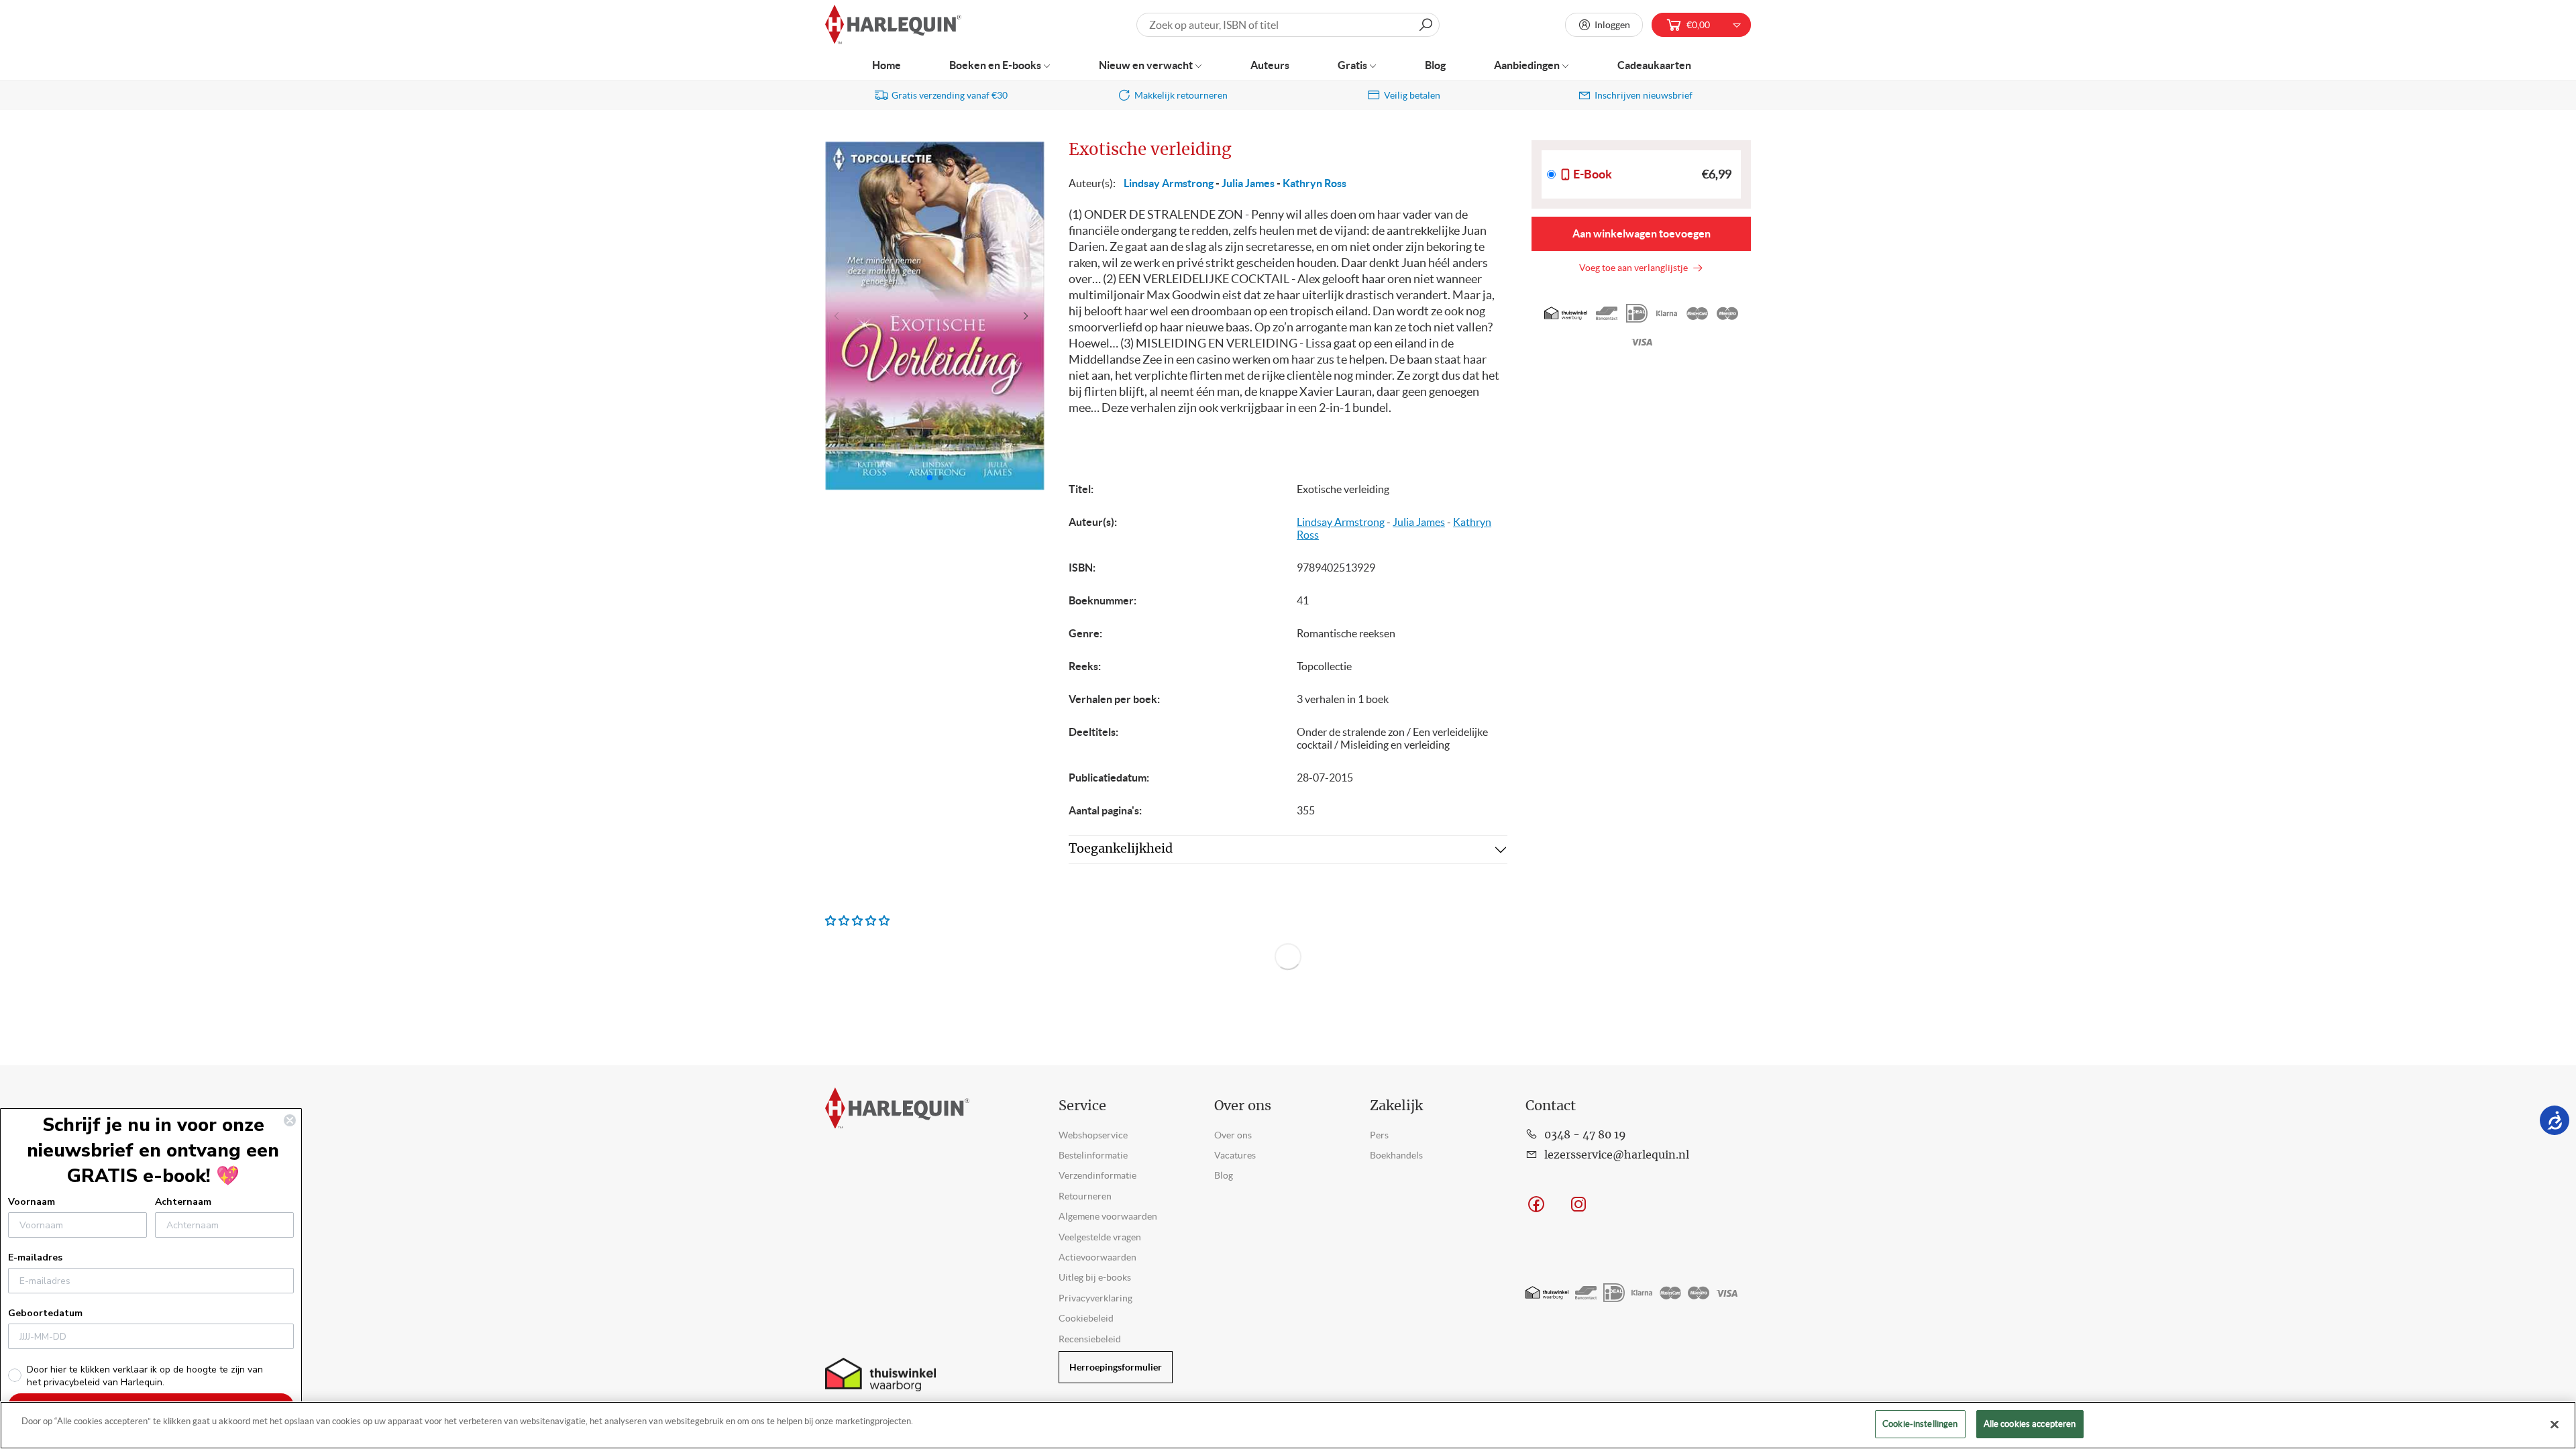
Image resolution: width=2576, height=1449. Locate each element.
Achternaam (183, 1202)
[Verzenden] (1426, 25)
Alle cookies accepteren (2030, 1424)
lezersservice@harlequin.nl (1617, 1155)
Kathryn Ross (1314, 183)
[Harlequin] (893, 25)
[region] (1288, 1425)
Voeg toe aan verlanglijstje (1635, 268)
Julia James (1248, 183)
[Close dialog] (290, 1120)
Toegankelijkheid (1121, 849)
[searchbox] (1288, 25)
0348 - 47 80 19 (1585, 1135)
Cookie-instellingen (1920, 1424)
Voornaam (32, 1202)
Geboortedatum (45, 1313)
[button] (1029, 316)
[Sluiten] (2555, 1424)
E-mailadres (35, 1257)
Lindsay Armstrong (1169, 183)
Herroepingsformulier (1116, 1367)
